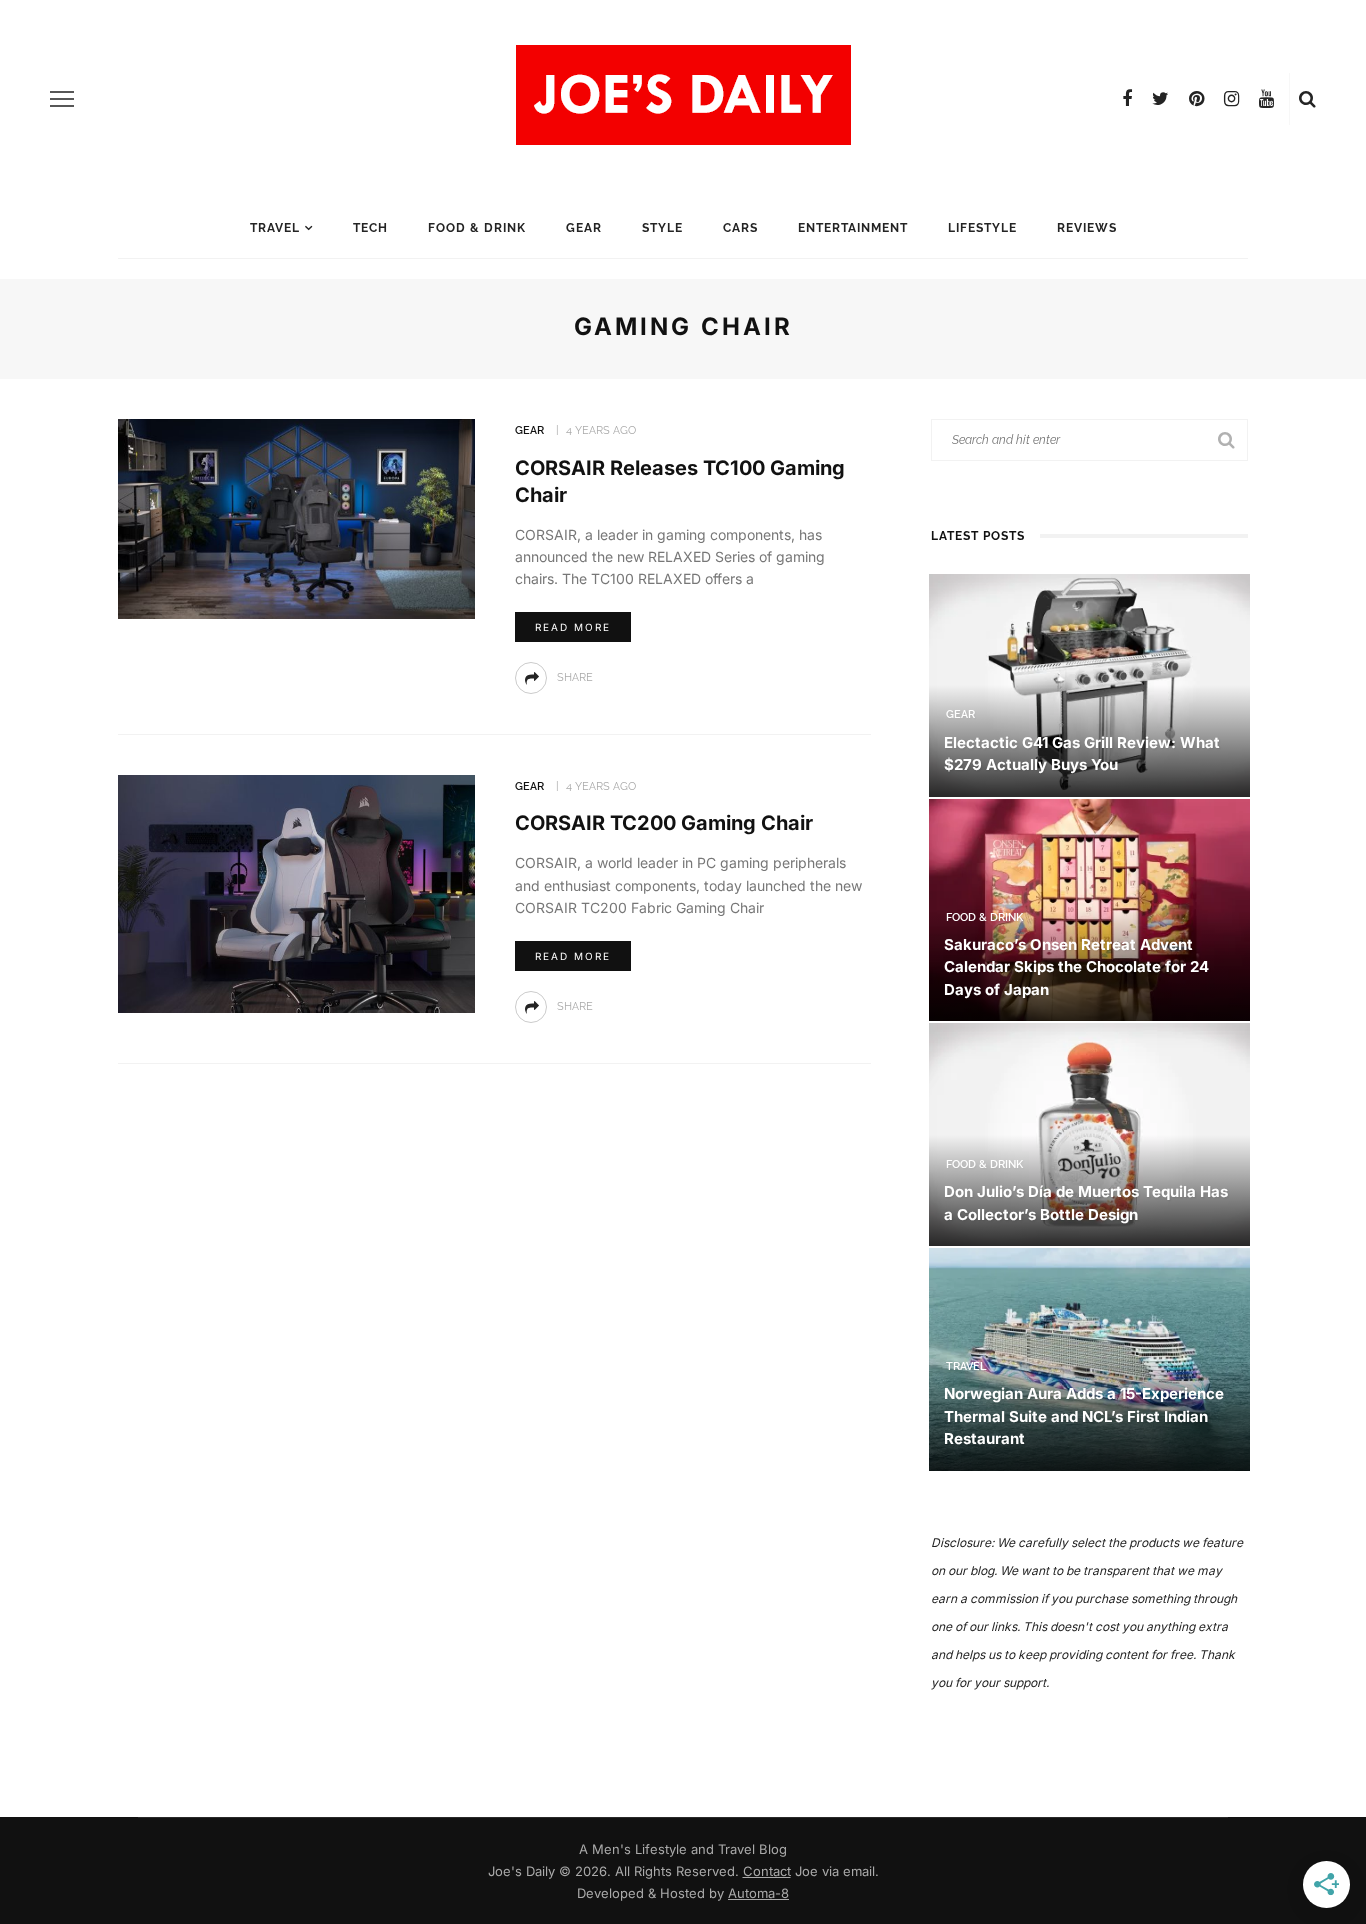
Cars (740, 228)
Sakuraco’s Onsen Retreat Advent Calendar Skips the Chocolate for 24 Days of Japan (1076, 967)
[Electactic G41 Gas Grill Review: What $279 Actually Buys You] (1089, 683)
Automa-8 (758, 1893)
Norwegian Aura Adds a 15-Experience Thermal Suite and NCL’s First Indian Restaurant (1084, 1416)
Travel (275, 228)
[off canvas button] (62, 99)
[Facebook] (1127, 99)
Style (662, 228)
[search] (1307, 99)
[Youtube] (1266, 99)
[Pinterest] (1196, 99)
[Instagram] (1231, 99)
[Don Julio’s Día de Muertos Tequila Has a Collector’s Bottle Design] (1089, 1133)
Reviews (1087, 228)
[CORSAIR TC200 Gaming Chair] (296, 892)
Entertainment (853, 228)
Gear (584, 228)
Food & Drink (477, 228)
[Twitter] (1160, 99)
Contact (767, 1871)
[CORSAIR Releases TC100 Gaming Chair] (296, 517)
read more (573, 627)
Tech (370, 228)
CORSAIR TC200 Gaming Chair (664, 823)
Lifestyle (982, 228)
